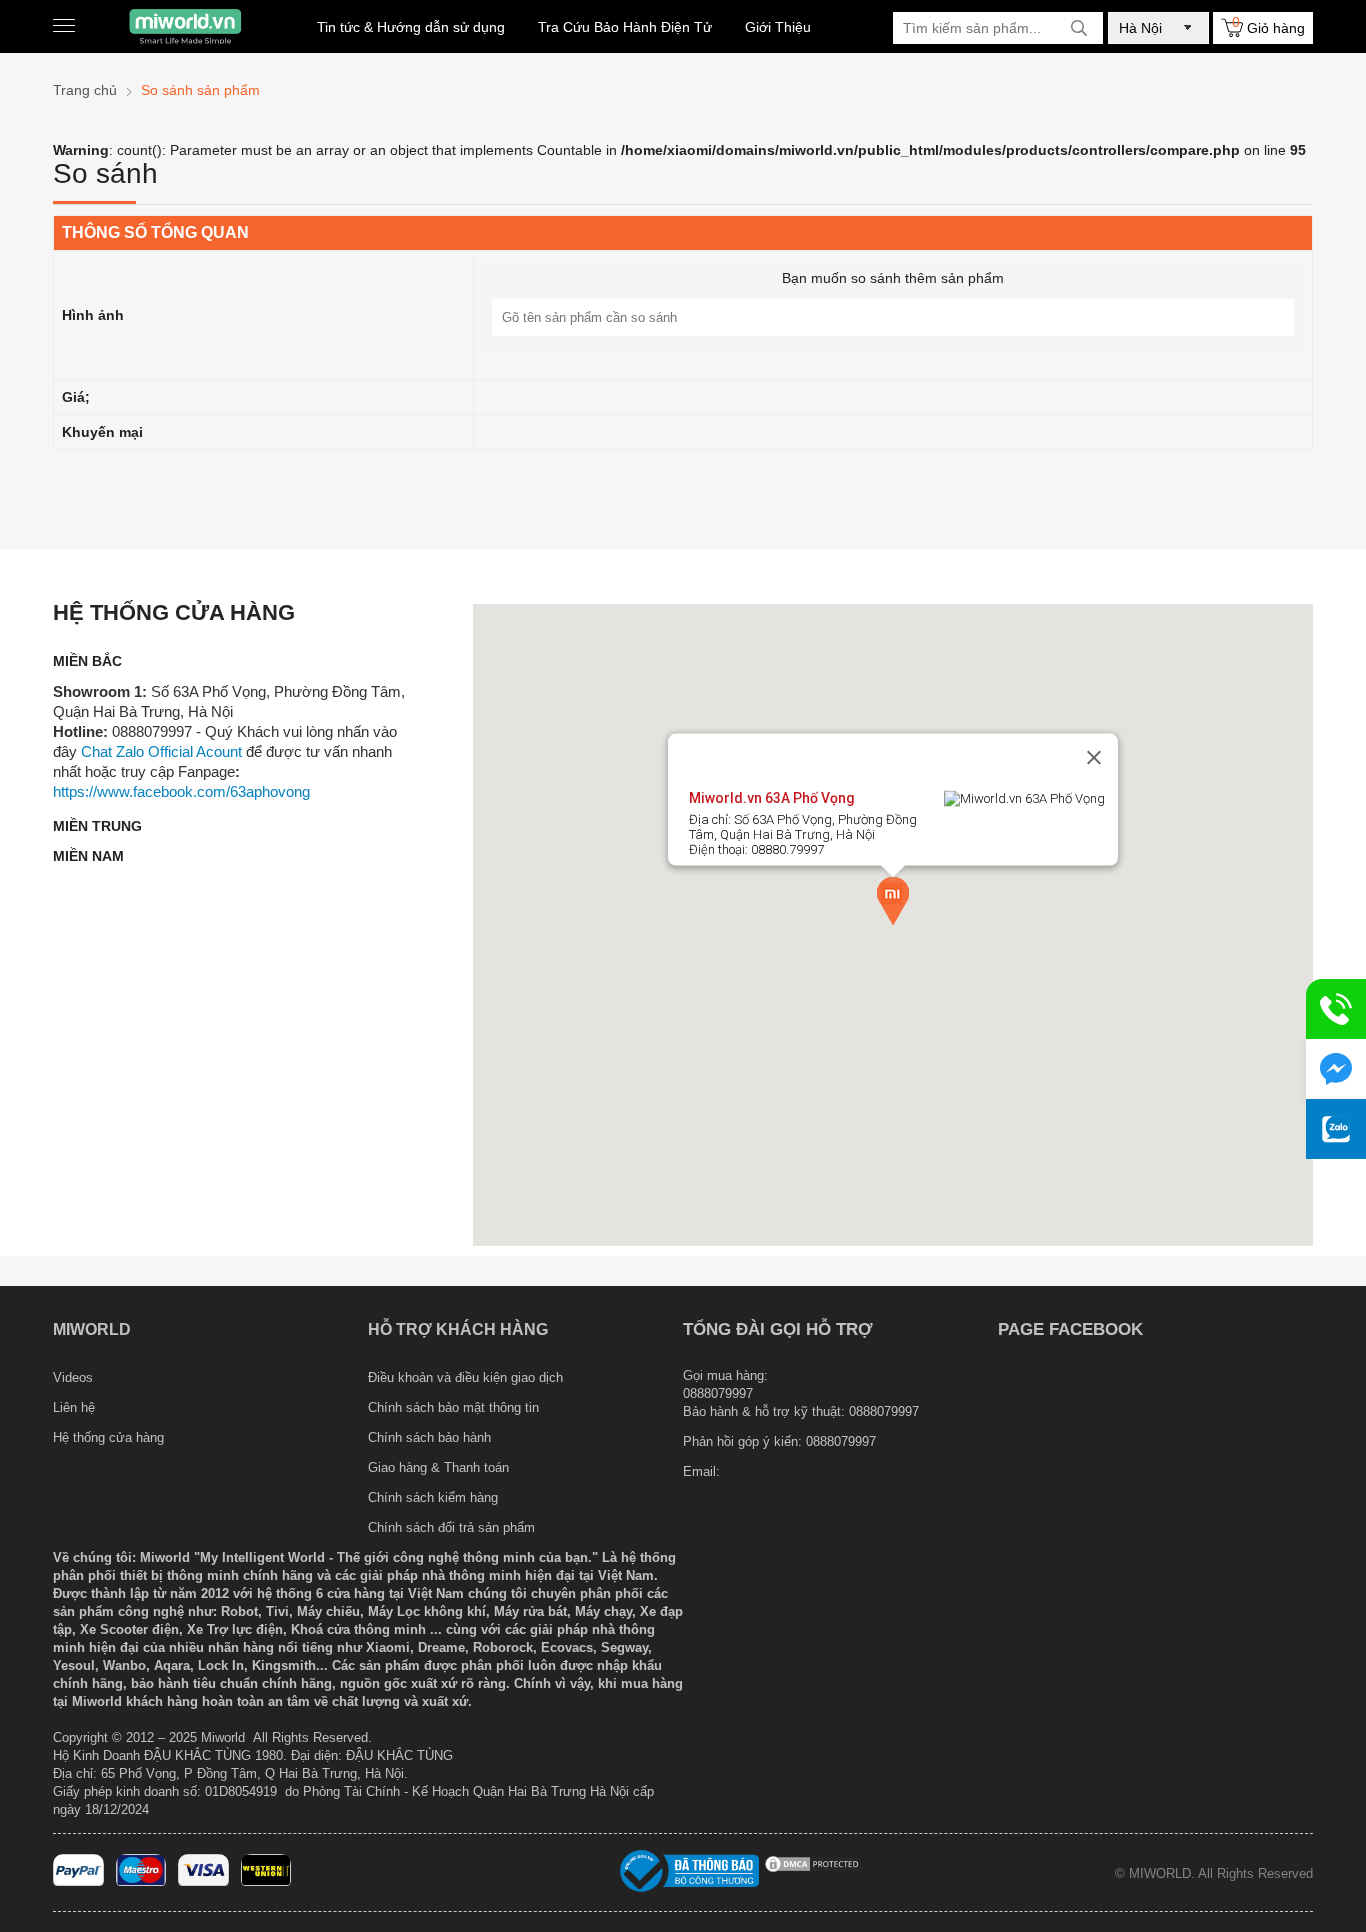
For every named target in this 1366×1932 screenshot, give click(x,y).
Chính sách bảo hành (429, 1437)
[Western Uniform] (266, 1881)
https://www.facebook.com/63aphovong (181, 791)
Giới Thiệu (778, 27)
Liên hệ (74, 1407)
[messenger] (1336, 1069)
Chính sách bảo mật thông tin (453, 1407)
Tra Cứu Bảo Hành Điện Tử (625, 27)
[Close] (1094, 758)
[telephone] (1336, 1009)
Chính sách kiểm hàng (433, 1497)
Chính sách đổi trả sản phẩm (451, 1527)
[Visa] (203, 1881)
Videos (73, 1377)
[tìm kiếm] (1079, 28)
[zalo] (1336, 1129)
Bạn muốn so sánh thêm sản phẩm (893, 278)
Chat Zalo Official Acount (161, 751)
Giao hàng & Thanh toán (438, 1467)
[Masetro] (141, 1881)
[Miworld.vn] (185, 26)
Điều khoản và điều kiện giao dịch (465, 1377)
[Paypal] (78, 1881)
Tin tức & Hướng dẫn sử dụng (411, 27)
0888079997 (841, 1441)
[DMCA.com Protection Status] (813, 1869)
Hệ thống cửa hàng (108, 1437)
